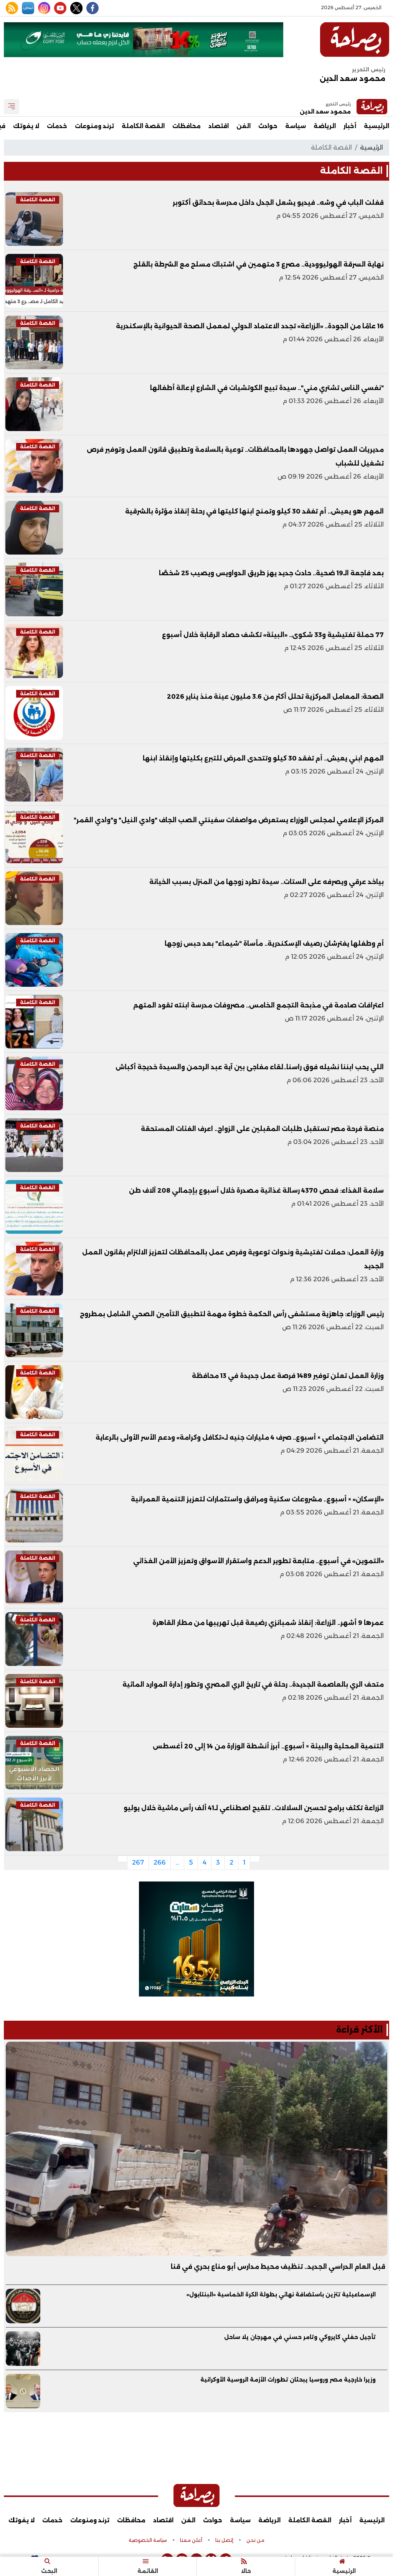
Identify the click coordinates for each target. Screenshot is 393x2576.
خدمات (57, 126)
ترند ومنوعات (94, 126)
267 (138, 1862)
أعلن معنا (191, 2540)
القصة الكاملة (143, 126)
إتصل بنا (224, 2540)
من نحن (255, 2540)
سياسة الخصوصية (148, 2540)
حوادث (268, 126)
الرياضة (325, 126)
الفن (244, 126)
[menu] (12, 107)
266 (160, 1862)
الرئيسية (376, 126)
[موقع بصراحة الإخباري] (355, 40)
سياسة (296, 126)
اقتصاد (219, 126)
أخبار (350, 126)
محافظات (187, 126)
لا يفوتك (26, 126)
